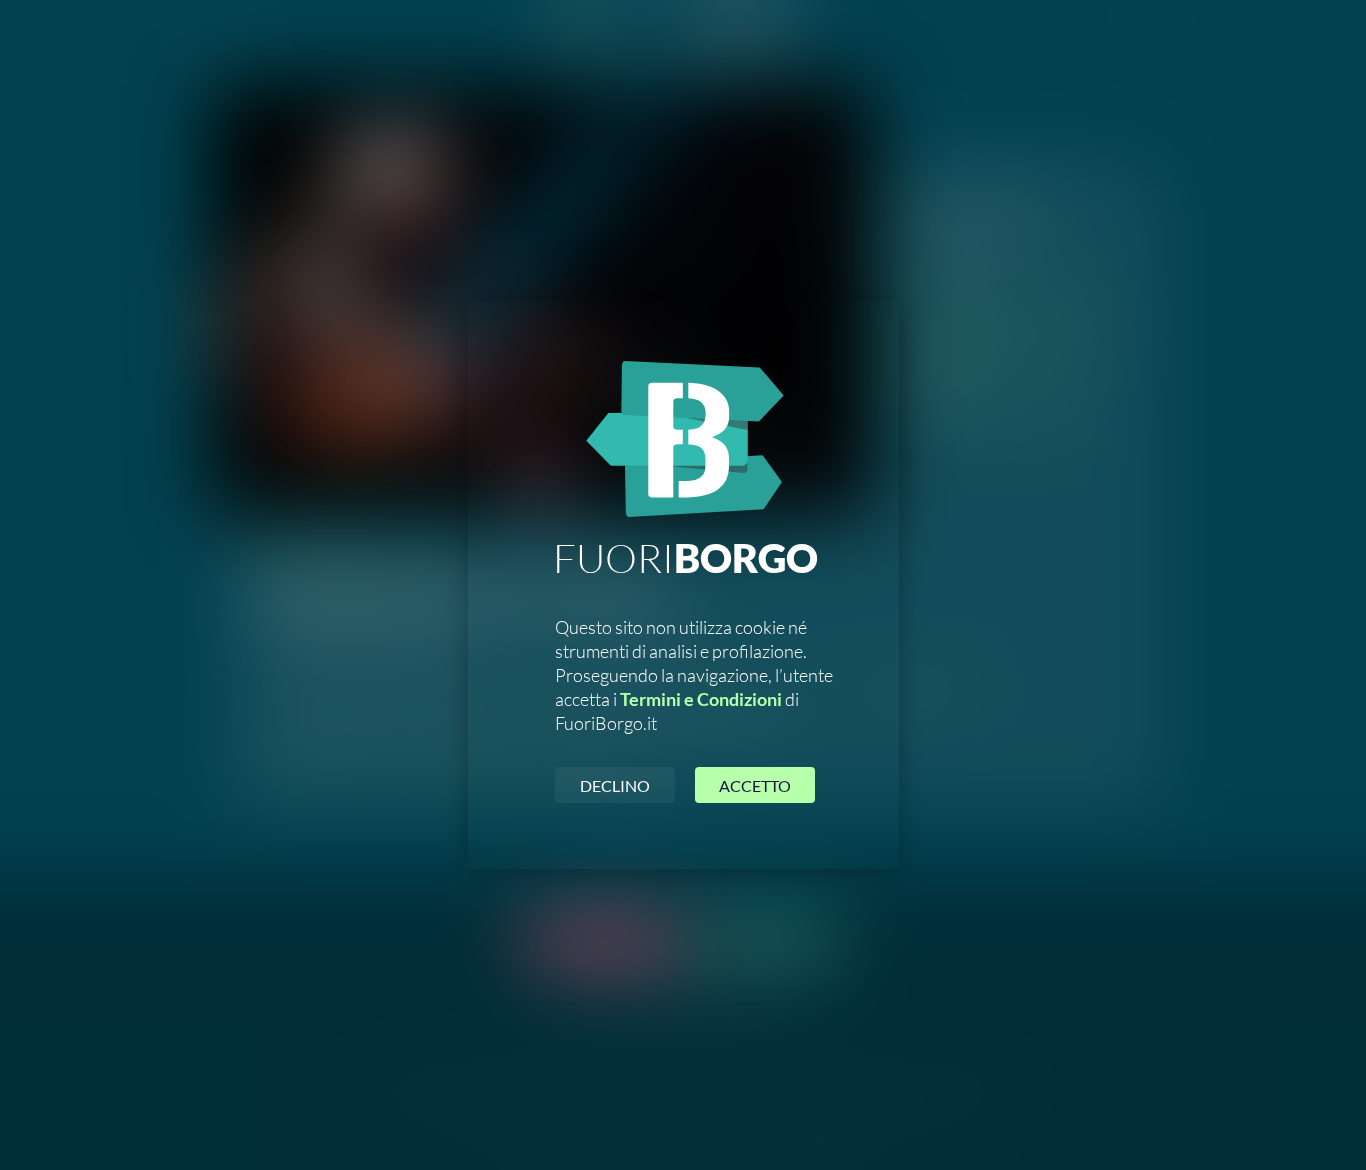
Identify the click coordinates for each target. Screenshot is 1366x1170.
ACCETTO (755, 785)
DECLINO (615, 785)
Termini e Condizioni (701, 699)
